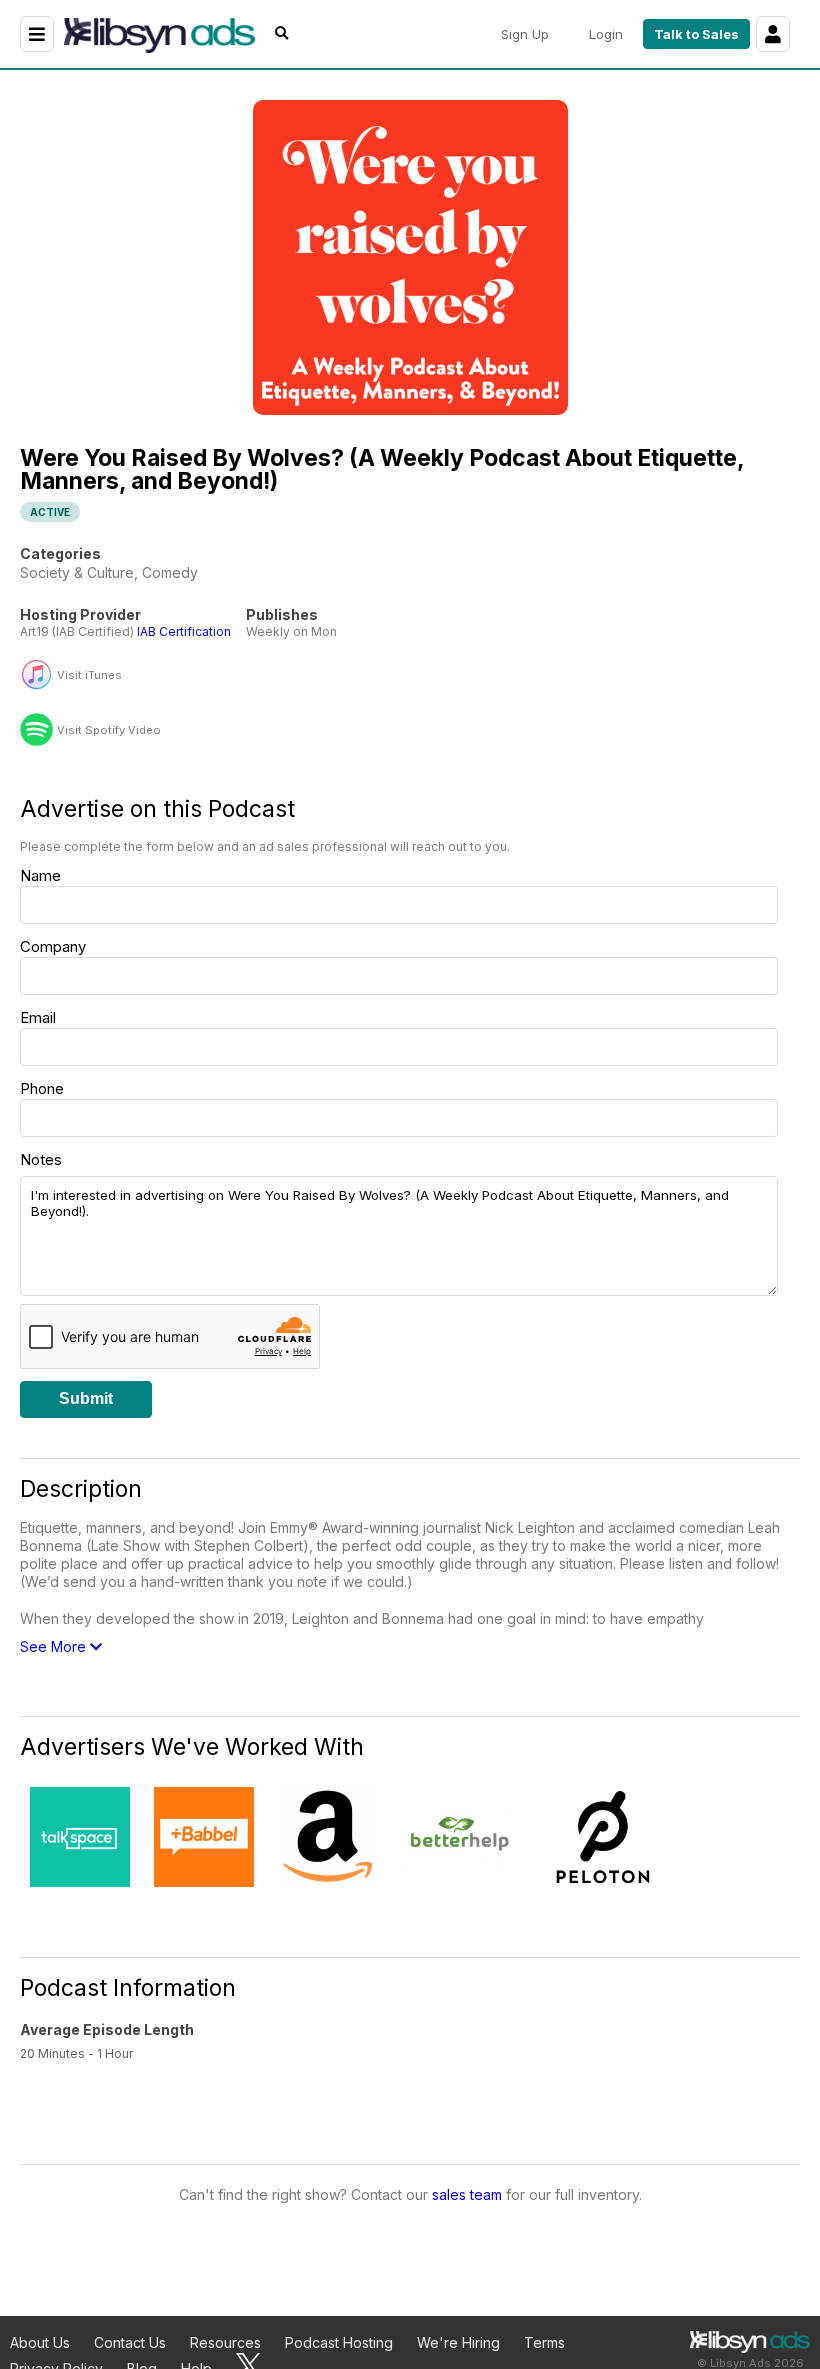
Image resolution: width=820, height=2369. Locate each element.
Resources (225, 2342)
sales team (467, 2194)
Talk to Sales (696, 34)
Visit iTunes (89, 675)
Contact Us (130, 2342)
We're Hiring (458, 2342)
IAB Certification (184, 631)
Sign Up (525, 34)
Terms (544, 2342)
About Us (40, 2342)
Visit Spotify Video (109, 730)
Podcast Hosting (339, 2342)
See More (55, 1646)
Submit (86, 1398)
